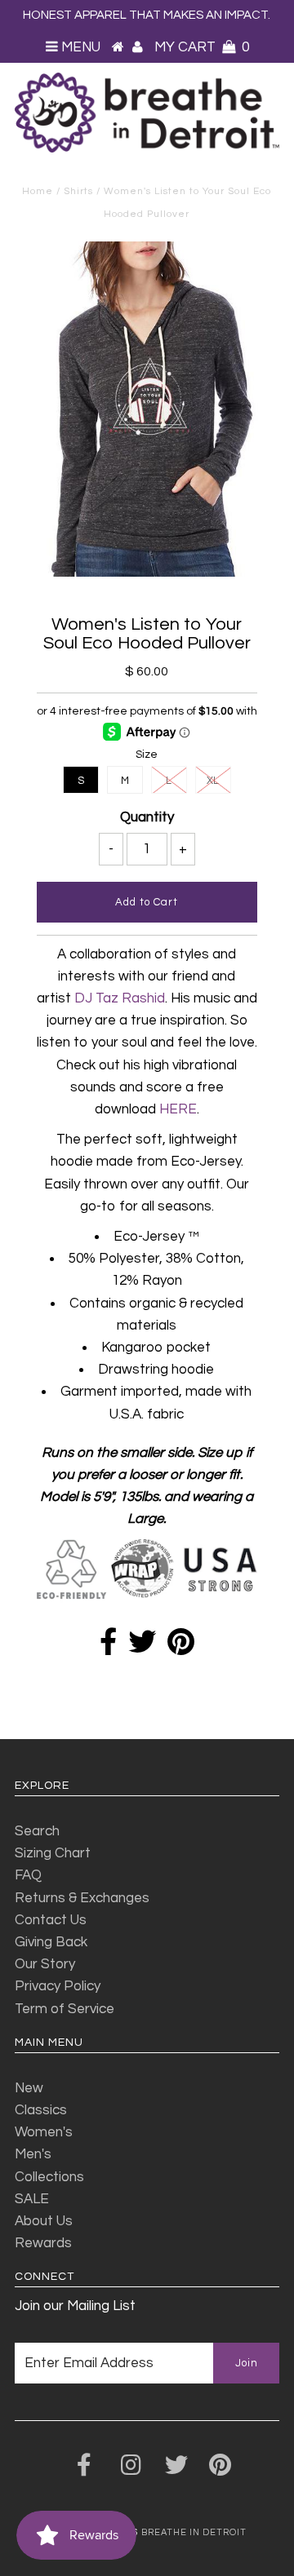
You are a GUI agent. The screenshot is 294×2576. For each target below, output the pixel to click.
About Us (44, 2221)
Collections (49, 2177)
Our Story (45, 1964)
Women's (44, 2132)
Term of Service (65, 2009)
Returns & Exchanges (82, 1898)
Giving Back (51, 1942)
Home (38, 191)
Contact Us (51, 1920)
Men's (33, 2154)
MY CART (202, 47)
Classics (41, 2110)
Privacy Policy (58, 1986)
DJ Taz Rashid (120, 998)
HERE (178, 1109)
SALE (32, 2199)
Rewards (43, 2243)
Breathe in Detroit (194, 2532)
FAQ (28, 1875)
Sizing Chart (53, 1853)
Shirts (78, 191)
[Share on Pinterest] (181, 1648)
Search (37, 1831)
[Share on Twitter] (142, 1648)
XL (213, 781)
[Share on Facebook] (108, 1648)
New (29, 2088)
